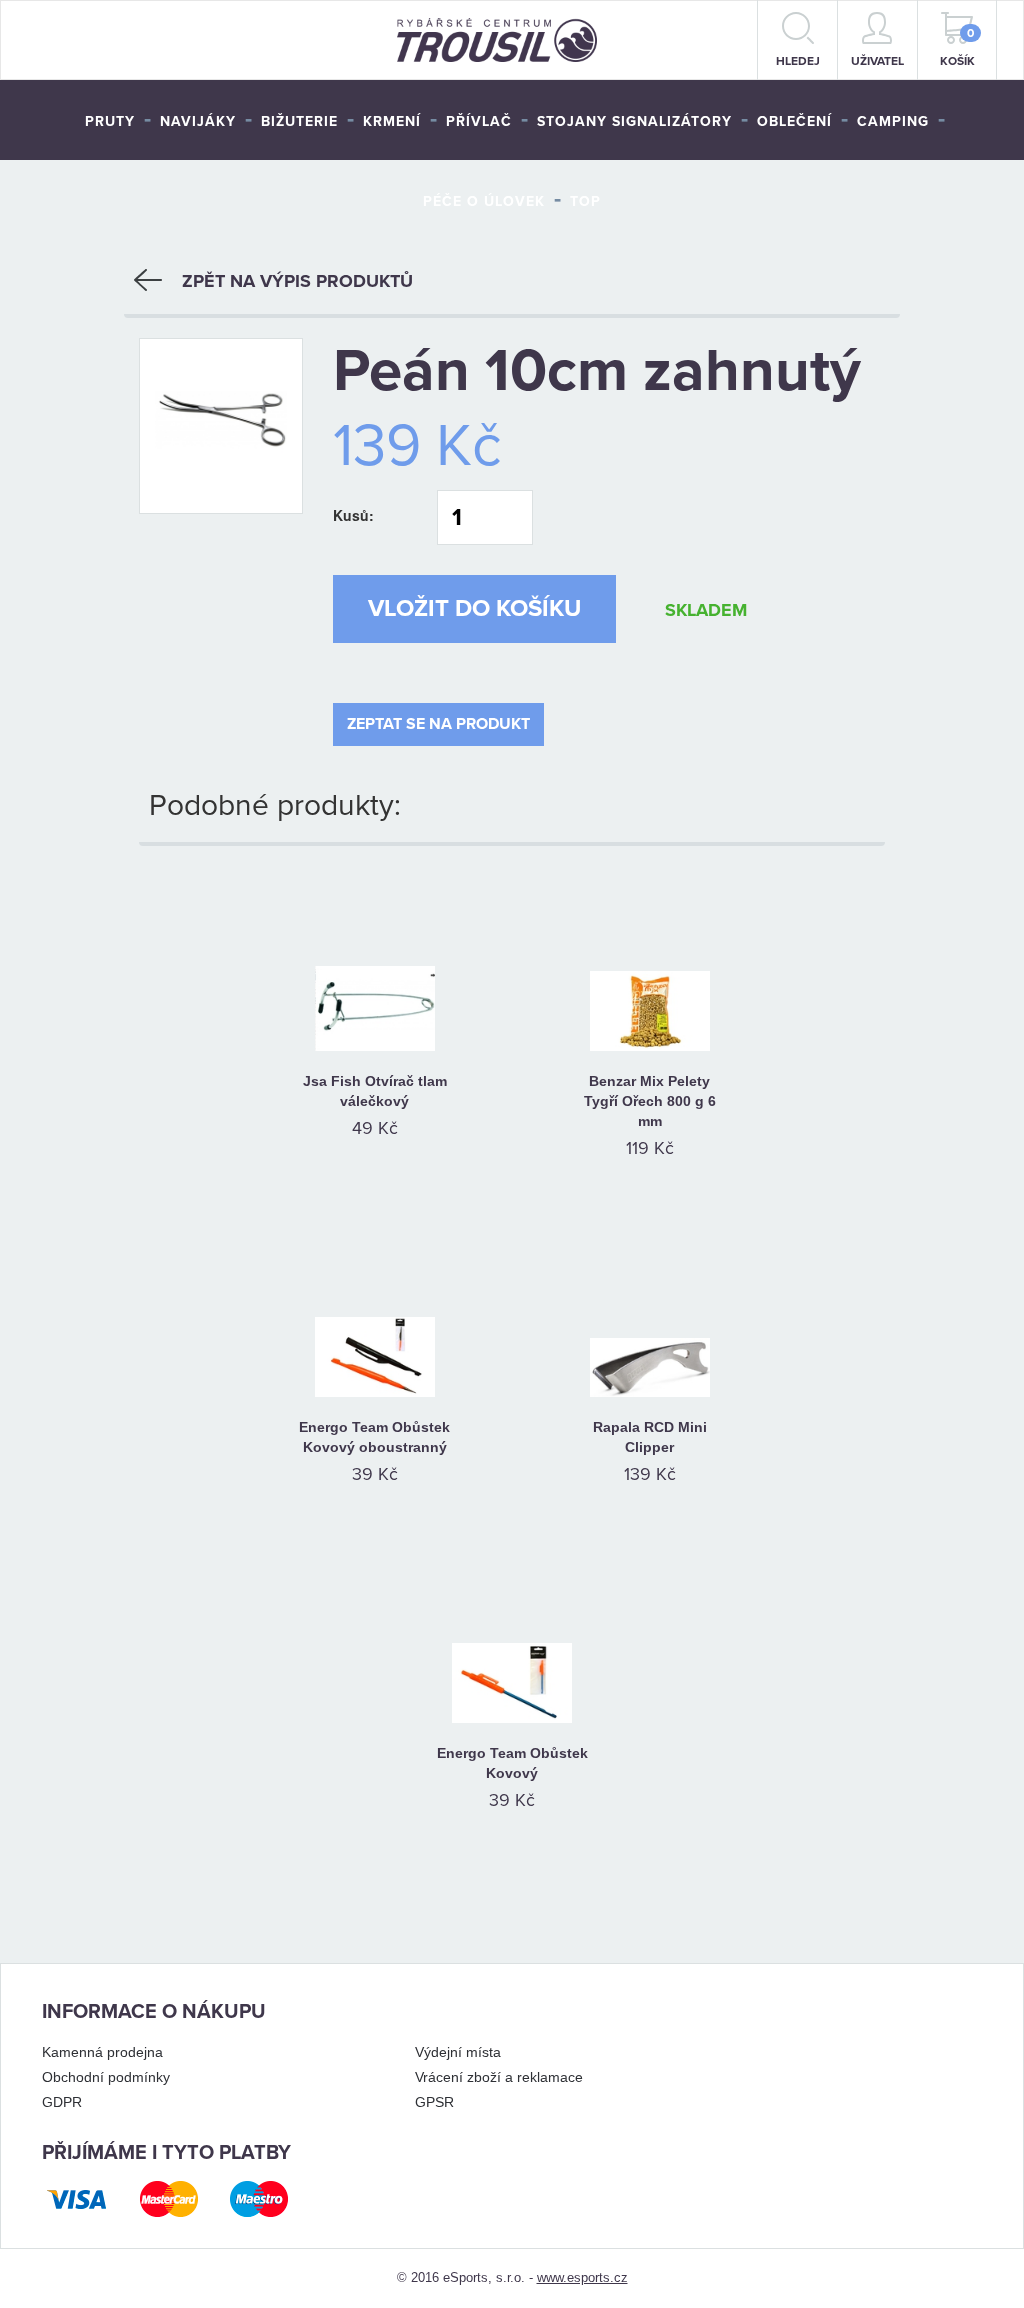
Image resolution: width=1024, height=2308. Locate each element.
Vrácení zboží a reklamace (499, 2077)
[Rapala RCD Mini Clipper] (649, 1312)
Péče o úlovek (484, 201)
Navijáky (198, 121)
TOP (585, 201)
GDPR (62, 2102)
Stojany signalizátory (634, 121)
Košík (957, 47)
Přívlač (479, 121)
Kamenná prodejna (102, 2052)
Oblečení (794, 121)
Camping (893, 121)
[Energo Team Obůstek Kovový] (512, 1638)
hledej (798, 61)
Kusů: (353, 515)
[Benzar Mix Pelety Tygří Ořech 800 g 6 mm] (649, 966)
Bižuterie (299, 121)
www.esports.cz (582, 2277)
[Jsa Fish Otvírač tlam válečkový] (374, 966)
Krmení (392, 121)
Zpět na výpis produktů (297, 281)
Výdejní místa (458, 2052)
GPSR (434, 2102)
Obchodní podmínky (106, 2077)
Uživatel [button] (877, 61)
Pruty (110, 121)
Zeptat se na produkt (438, 724)
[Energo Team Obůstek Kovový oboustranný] (374, 1312)
